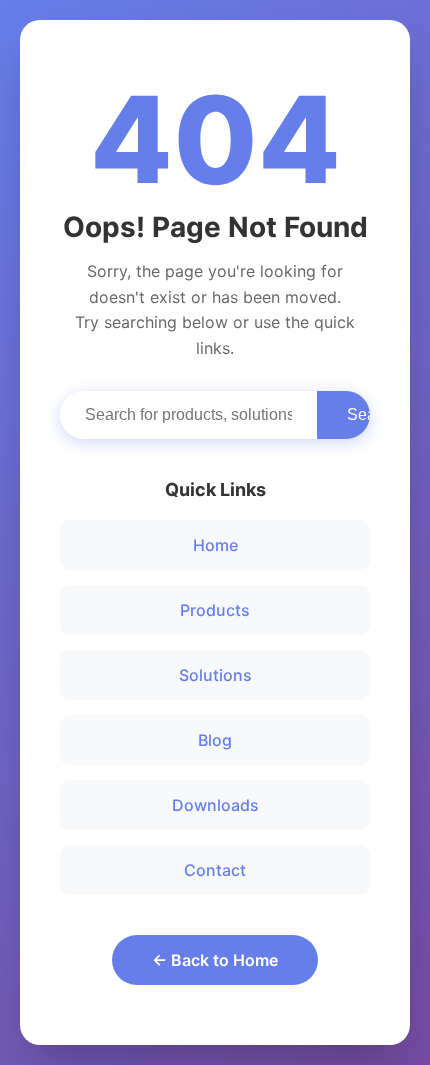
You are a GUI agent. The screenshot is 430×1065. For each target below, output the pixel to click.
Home (215, 545)
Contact (215, 870)
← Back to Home (215, 960)
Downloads (215, 805)
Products (215, 610)
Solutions (215, 675)
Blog (215, 740)
